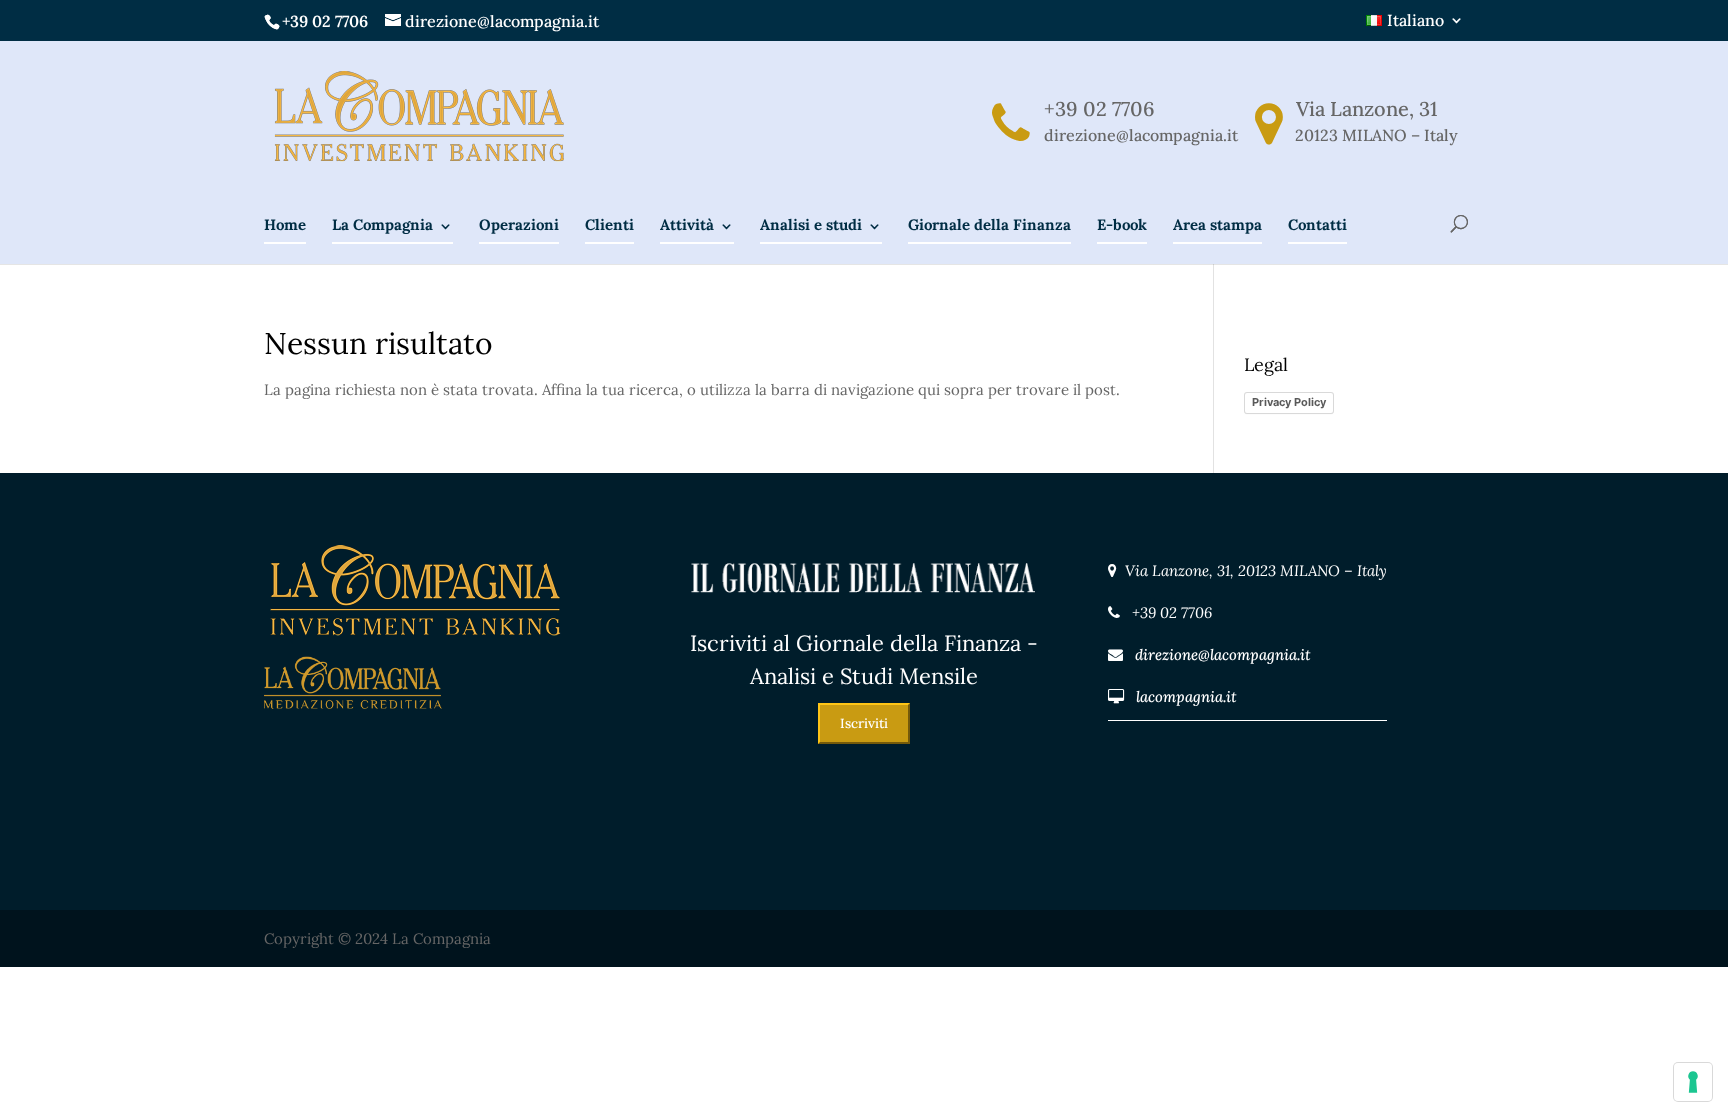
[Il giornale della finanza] (864, 613)
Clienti (609, 224)
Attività (687, 224)
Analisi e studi (811, 224)
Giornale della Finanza (989, 224)
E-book (1122, 224)
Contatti (1317, 224)
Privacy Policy (1289, 402)
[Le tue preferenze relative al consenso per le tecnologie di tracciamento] (1693, 1082)
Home (285, 224)
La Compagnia (382, 224)
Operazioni (519, 224)
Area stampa (1217, 224)
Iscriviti (864, 723)
